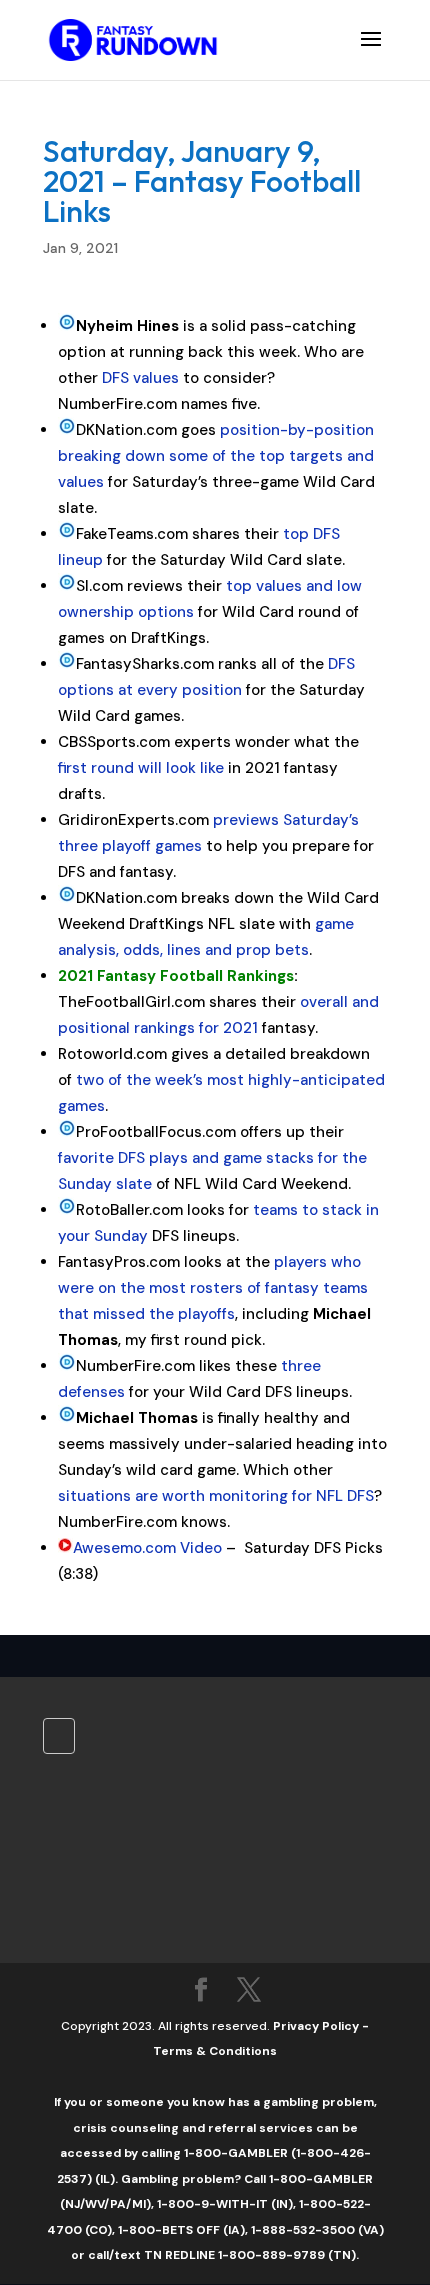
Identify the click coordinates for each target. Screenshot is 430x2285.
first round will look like (141, 768)
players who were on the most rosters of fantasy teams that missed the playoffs (213, 1288)
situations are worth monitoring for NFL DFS (216, 1496)
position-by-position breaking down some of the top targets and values (216, 456)
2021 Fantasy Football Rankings (176, 976)
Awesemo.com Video (147, 1548)
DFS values (140, 378)
